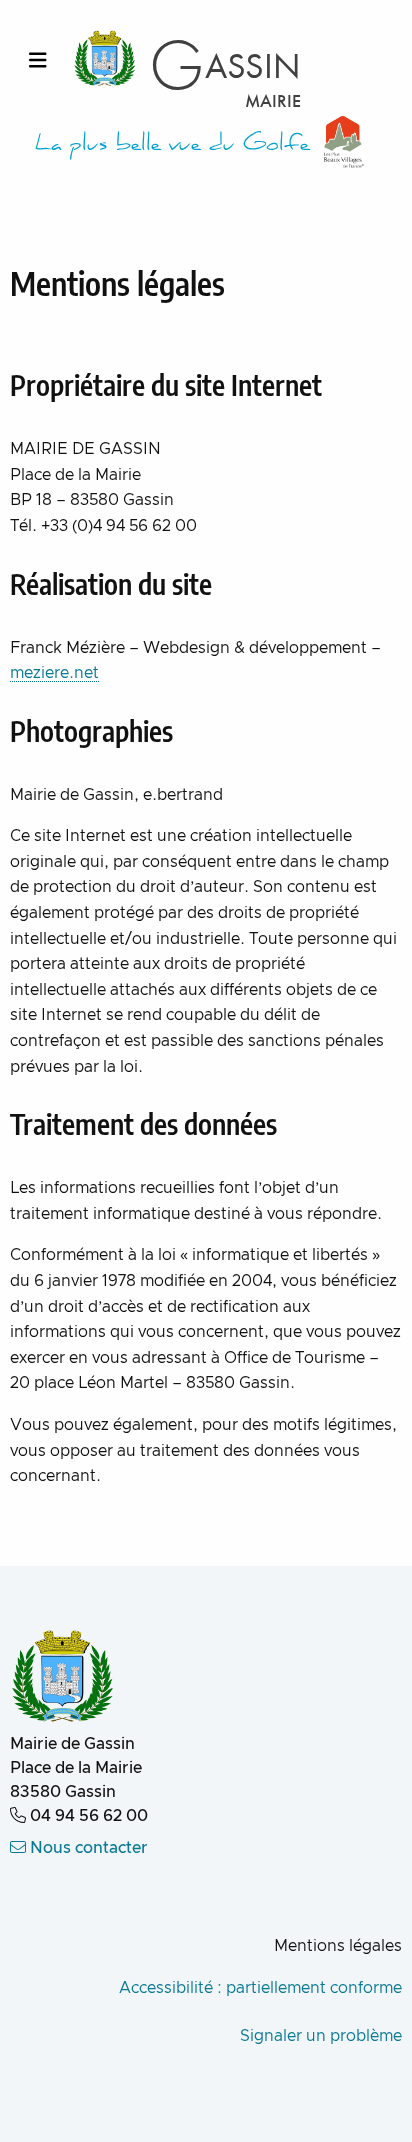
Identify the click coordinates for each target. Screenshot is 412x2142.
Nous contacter (87, 1848)
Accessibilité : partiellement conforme (260, 1988)
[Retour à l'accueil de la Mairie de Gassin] (63, 1678)
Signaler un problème (321, 2036)
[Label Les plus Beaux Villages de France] (344, 142)
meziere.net (54, 673)
